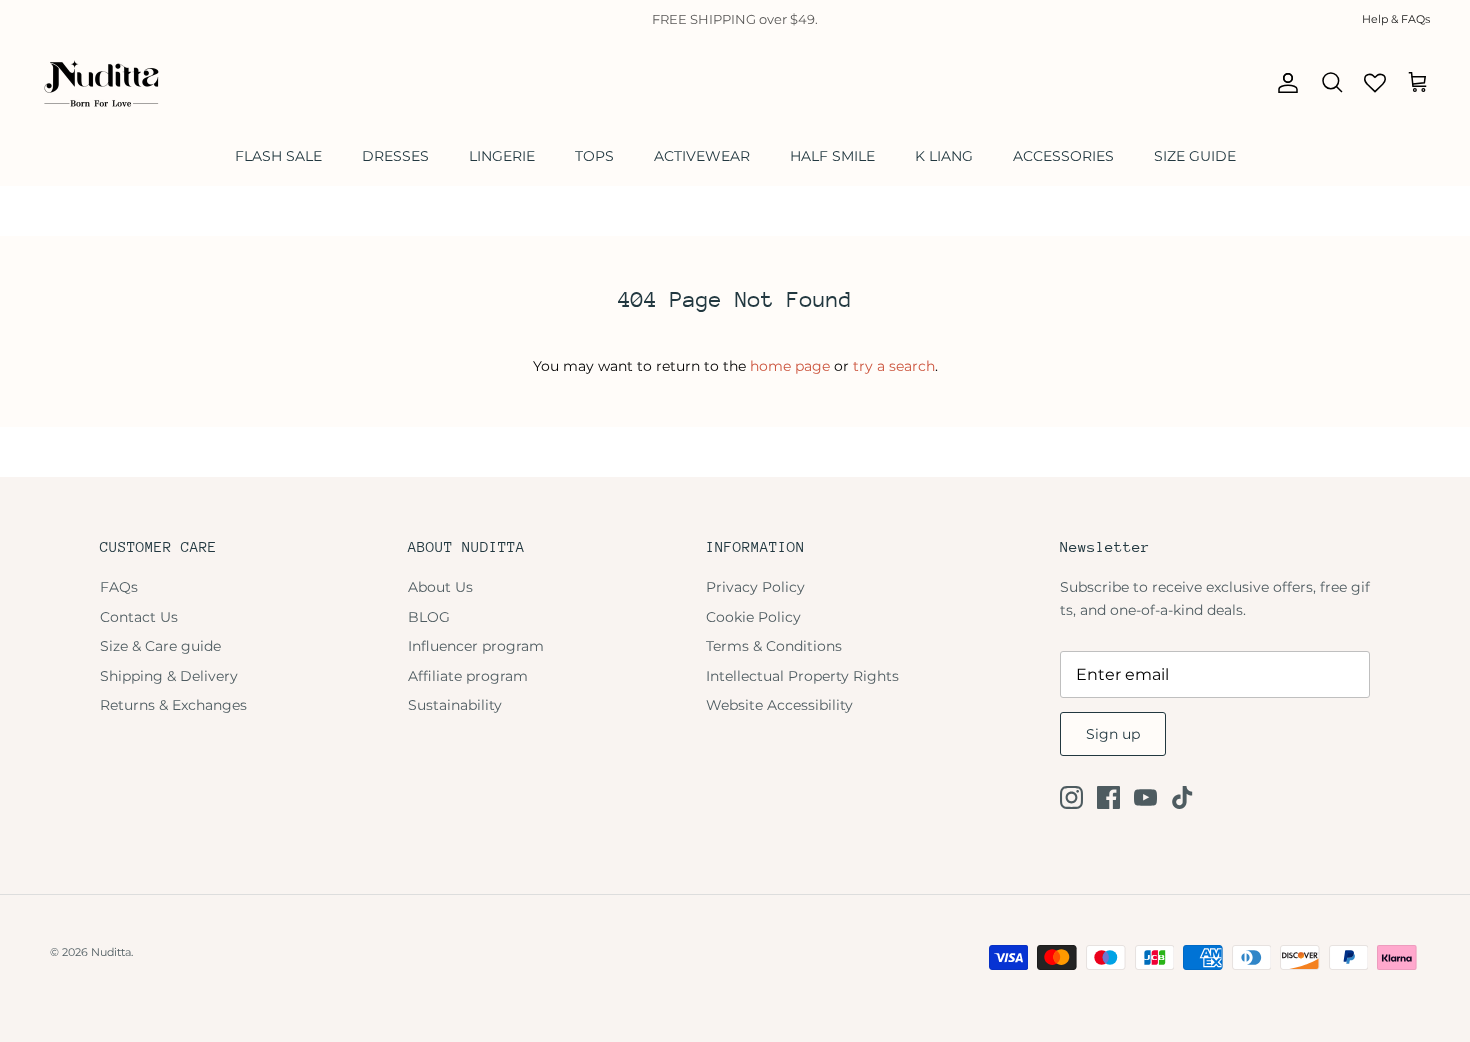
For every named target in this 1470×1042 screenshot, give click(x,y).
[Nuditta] (100, 83)
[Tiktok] (1182, 797)
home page (790, 366)
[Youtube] (1145, 797)
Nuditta (111, 952)
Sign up (1113, 734)
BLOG (429, 617)
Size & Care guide (160, 646)
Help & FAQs (1396, 19)
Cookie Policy (753, 617)
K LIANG (944, 156)
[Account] (1284, 83)
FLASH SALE (278, 156)
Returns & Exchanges (173, 705)
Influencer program (476, 646)
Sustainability (455, 705)
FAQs (119, 587)
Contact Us (139, 617)
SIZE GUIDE (1195, 156)
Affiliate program (468, 676)
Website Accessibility (779, 705)
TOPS (594, 156)
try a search (894, 366)
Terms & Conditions (774, 646)
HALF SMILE (832, 156)
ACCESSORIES (1063, 156)
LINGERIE (502, 156)
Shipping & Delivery (169, 676)
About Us (440, 587)
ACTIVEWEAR (702, 156)
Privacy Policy (755, 587)
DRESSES (395, 156)
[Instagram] (1071, 797)
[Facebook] (1108, 797)
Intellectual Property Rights (802, 676)
